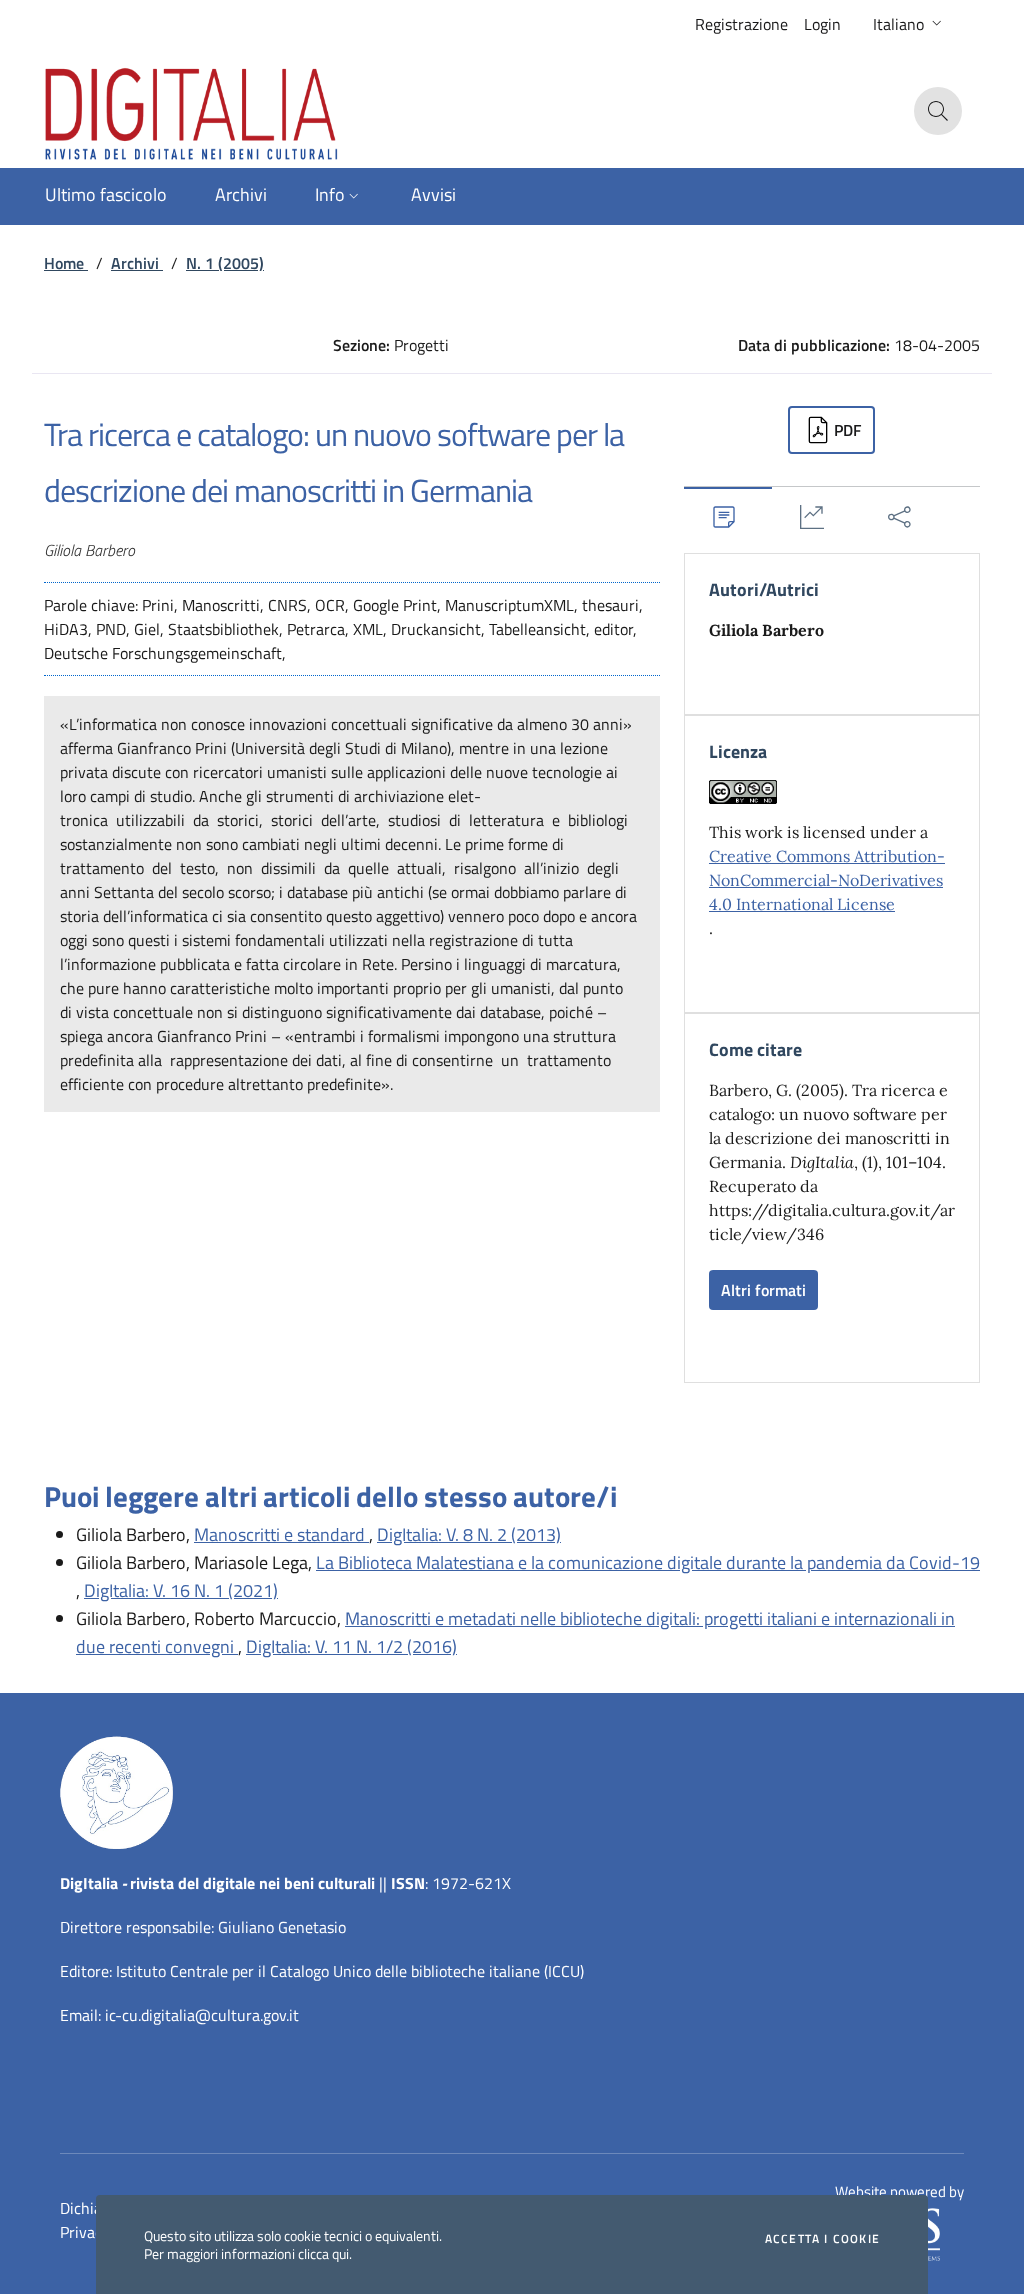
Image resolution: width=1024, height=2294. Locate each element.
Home (66, 263)
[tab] (728, 516)
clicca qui (323, 2253)
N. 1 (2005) (225, 263)
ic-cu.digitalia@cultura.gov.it (202, 2015)
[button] (909, 24)
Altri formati (763, 1290)
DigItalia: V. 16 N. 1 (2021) (181, 1590)
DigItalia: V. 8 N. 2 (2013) (469, 1534)
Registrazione (741, 24)
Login (822, 24)
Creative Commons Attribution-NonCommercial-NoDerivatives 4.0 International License (827, 880)
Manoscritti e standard (281, 1534)
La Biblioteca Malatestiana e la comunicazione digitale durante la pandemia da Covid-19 (648, 1562)
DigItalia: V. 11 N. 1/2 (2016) (351, 1646)
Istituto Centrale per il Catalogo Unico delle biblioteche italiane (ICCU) (350, 1971)
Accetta (822, 2239)
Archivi (137, 263)
